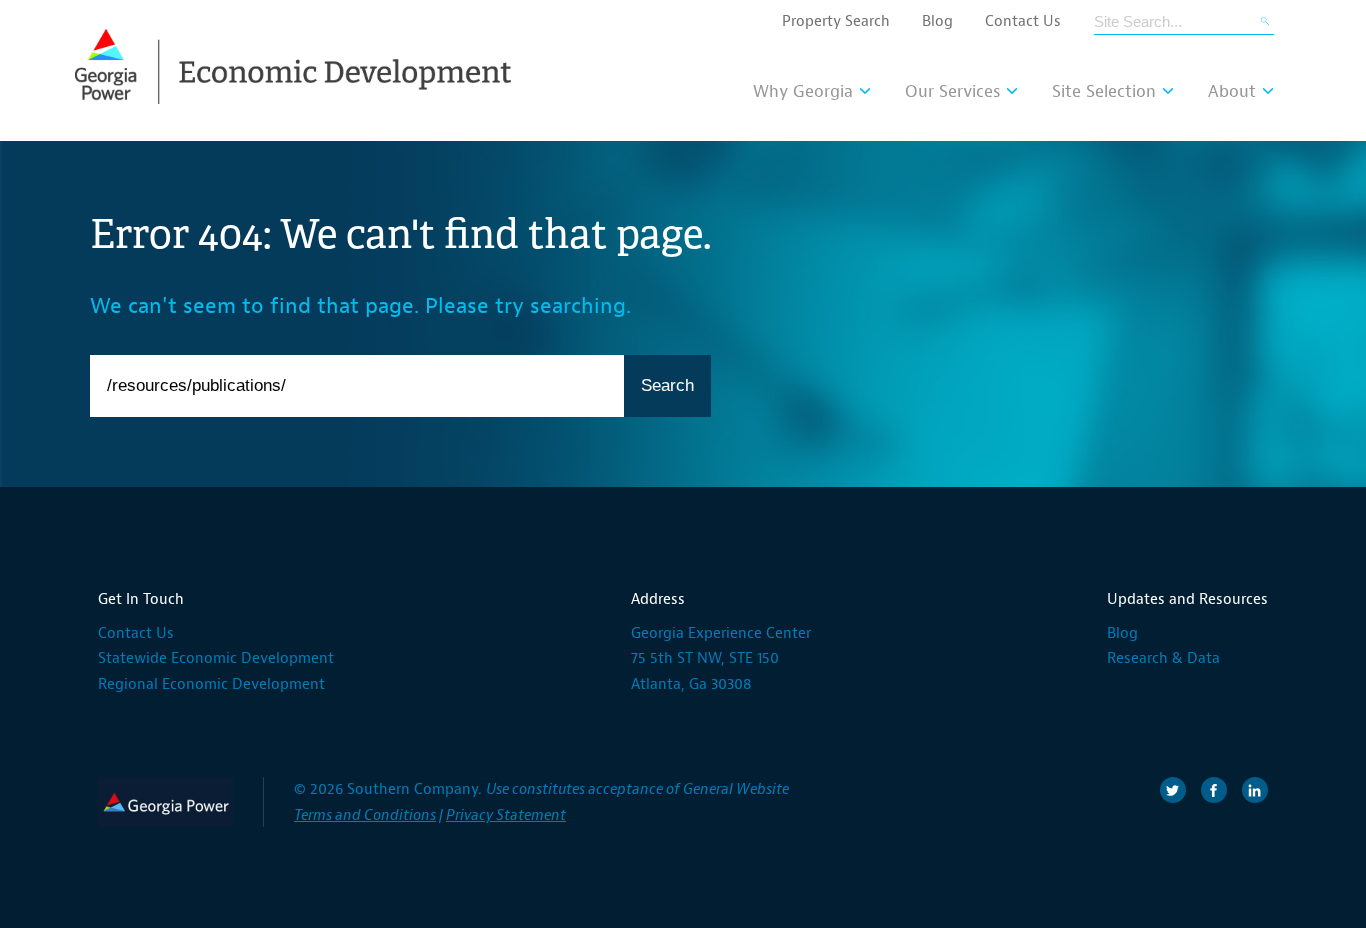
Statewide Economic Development (216, 658)
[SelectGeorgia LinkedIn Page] (1255, 790)
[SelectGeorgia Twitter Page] (1173, 790)
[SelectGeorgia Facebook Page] (1214, 790)
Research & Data (1163, 658)
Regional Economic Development (211, 684)
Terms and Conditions (365, 815)
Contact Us (1023, 21)
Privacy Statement (506, 815)
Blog (937, 21)
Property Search (836, 21)
